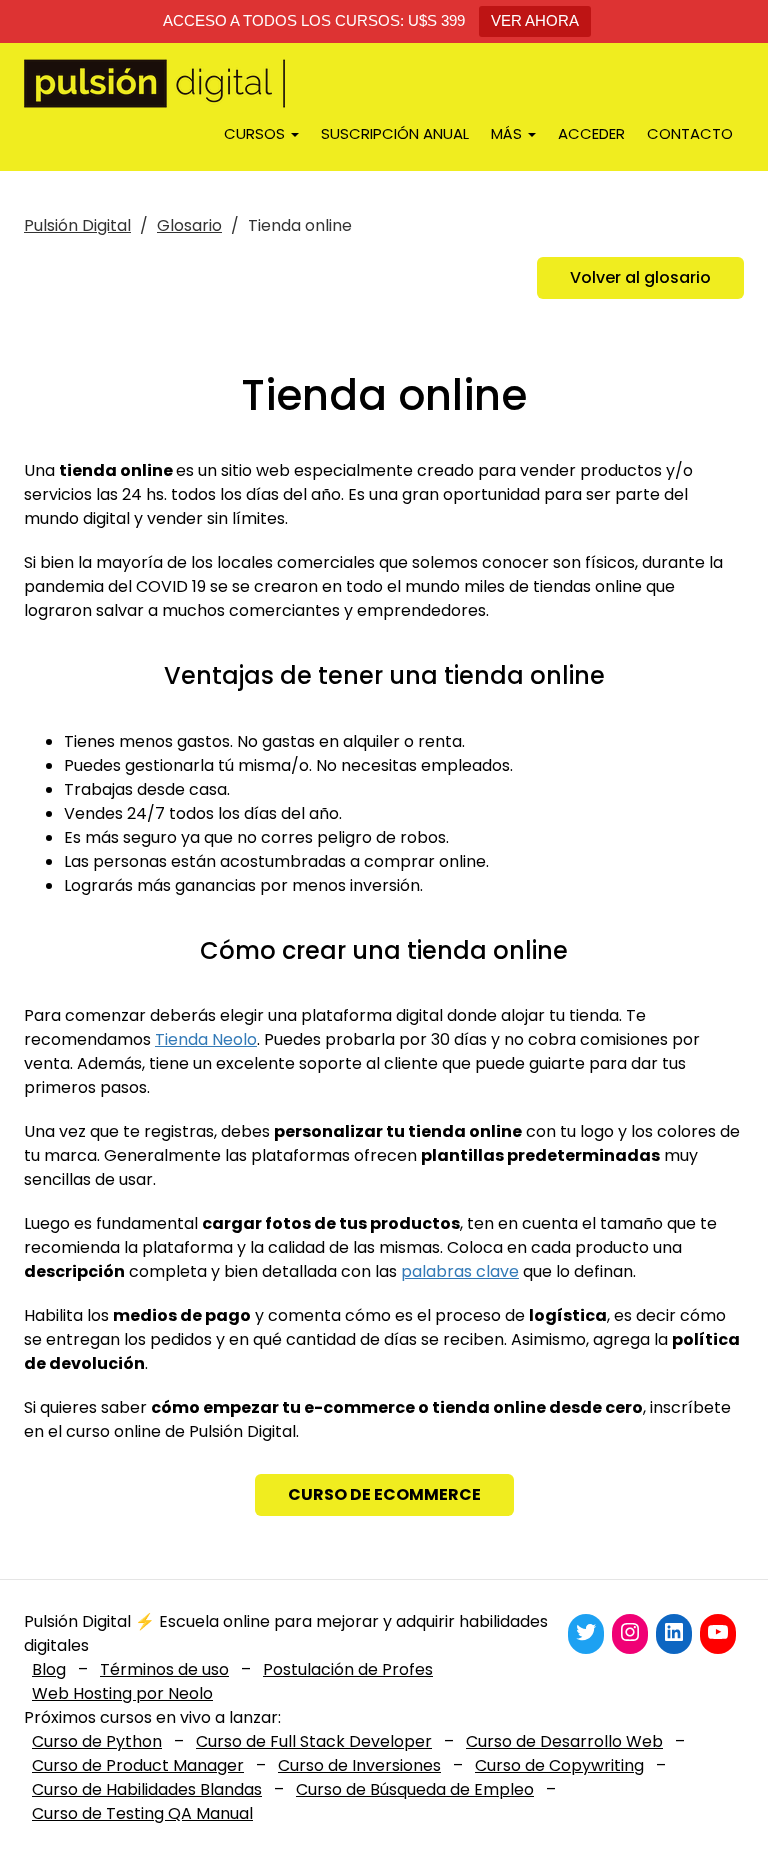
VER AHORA (535, 20)
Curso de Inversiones (359, 1765)
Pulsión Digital (77, 225)
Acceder (591, 133)
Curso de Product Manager (138, 1765)
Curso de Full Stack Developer (314, 1741)
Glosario (189, 225)
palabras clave (460, 1271)
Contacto (690, 133)
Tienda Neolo (206, 1039)
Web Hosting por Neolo (122, 1693)
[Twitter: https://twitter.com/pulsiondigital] (586, 1632)
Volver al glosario (640, 277)
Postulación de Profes (348, 1669)
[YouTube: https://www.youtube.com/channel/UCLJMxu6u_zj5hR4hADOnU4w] (718, 1632)
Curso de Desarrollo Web (564, 1741)
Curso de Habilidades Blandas (147, 1789)
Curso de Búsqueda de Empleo (415, 1789)
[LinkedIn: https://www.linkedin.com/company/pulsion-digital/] (674, 1632)
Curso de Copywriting (559, 1765)
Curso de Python (97, 1741)
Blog (49, 1669)
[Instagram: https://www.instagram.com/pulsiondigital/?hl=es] (630, 1632)
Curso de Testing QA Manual (142, 1813)
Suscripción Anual (395, 133)
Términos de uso (164, 1669)
